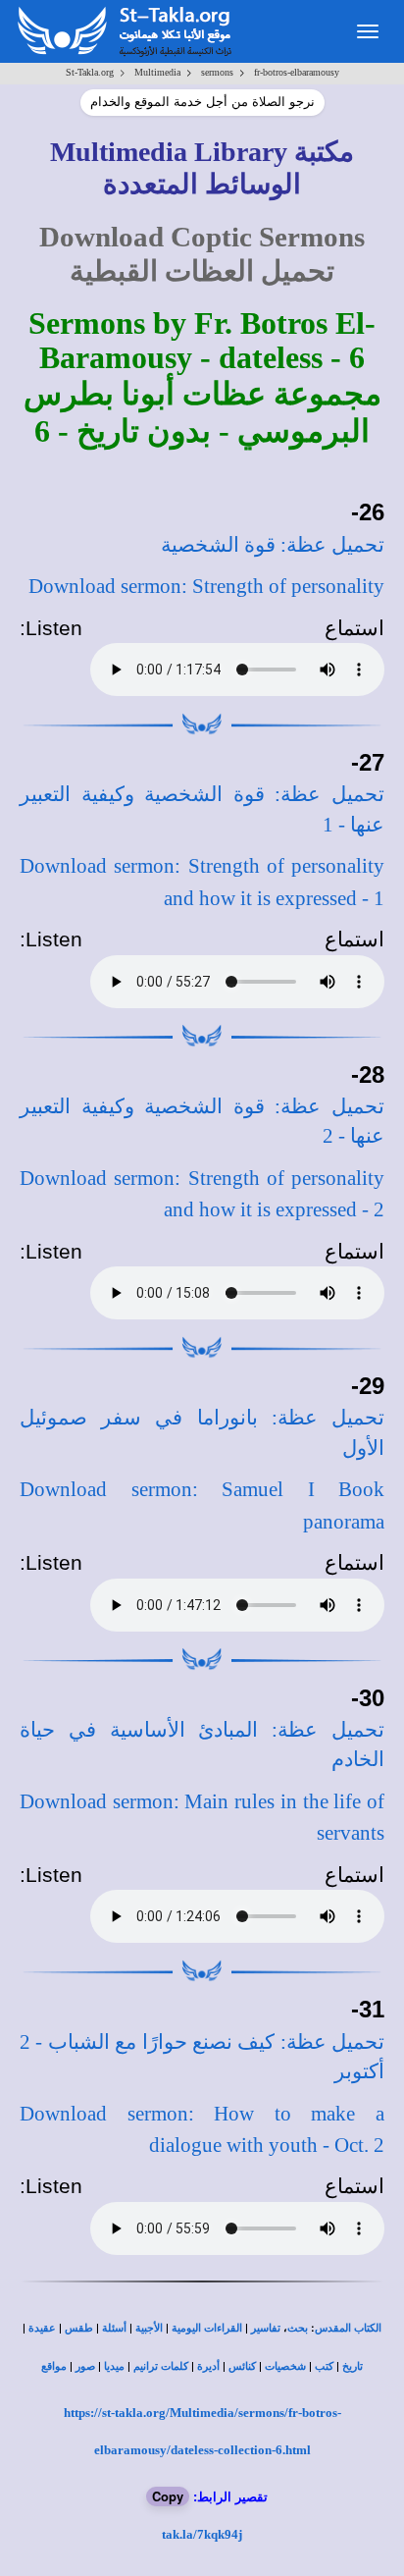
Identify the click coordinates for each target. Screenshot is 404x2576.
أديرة (208, 2366)
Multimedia (157, 72)
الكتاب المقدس (348, 2328)
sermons (217, 72)
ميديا (114, 2366)
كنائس (242, 2366)
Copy (168, 2496)
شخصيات (285, 2366)
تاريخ (353, 2366)
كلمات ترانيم (161, 2366)
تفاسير (266, 2328)
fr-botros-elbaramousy (297, 72)
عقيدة (42, 2328)
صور (85, 2366)
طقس (79, 2328)
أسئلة (114, 2328)
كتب (324, 2366)
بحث (298, 2328)
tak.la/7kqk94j (202, 2534)
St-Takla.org (90, 72)
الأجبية (149, 2328)
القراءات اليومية (207, 2328)
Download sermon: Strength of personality (206, 586)
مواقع (54, 2366)
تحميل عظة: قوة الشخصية (273, 545)
